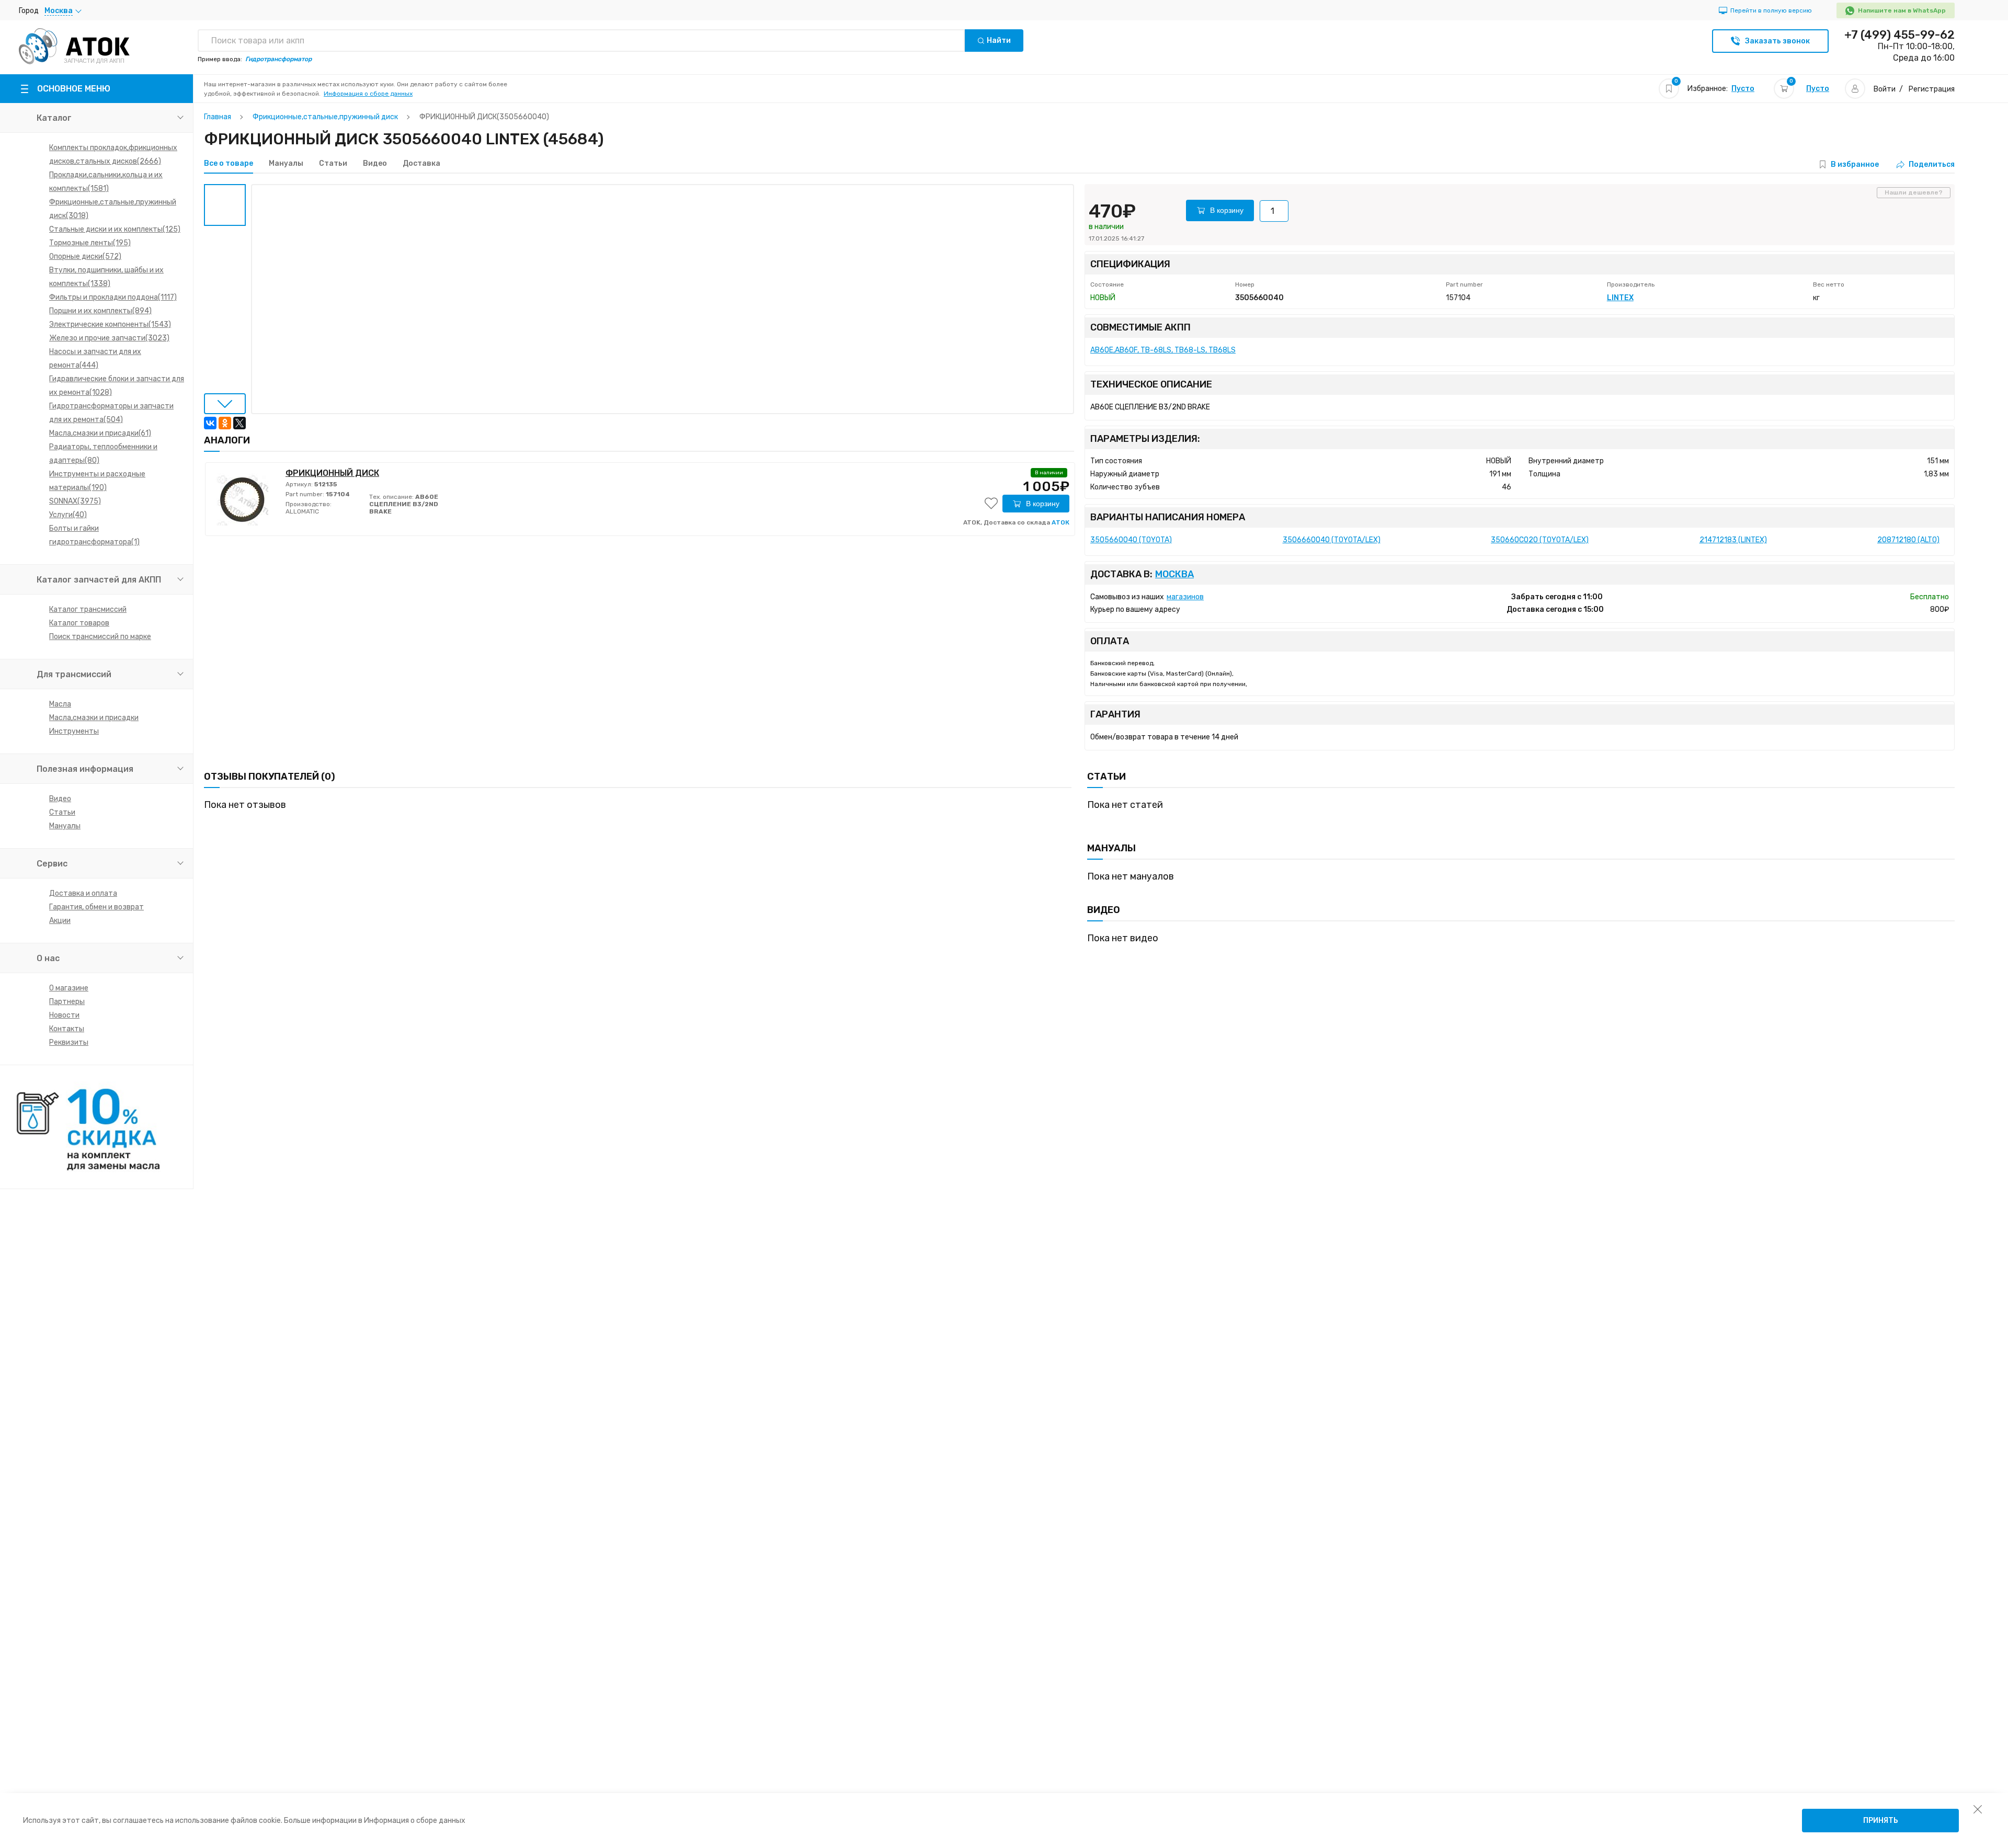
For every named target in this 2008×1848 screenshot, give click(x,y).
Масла (60, 704)
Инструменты (74, 731)
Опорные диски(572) (85, 256)
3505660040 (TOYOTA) (1131, 540)
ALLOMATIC (302, 511)
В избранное (1855, 164)
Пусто (1743, 89)
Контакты (67, 1029)
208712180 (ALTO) (1908, 540)
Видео (60, 799)
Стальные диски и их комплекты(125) (115, 229)
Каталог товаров (79, 623)
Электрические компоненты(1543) (110, 324)
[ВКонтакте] (210, 423)
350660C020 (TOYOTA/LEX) (1540, 540)
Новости (64, 1015)
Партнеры (67, 1002)
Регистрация (1932, 89)
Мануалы (65, 826)
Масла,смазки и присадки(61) (100, 433)
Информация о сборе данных (368, 94)
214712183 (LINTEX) (1733, 540)
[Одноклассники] (225, 423)
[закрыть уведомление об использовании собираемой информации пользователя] (1978, 1809)
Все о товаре (229, 164)
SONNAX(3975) (75, 501)
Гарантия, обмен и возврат (96, 907)
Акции (60, 921)
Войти (1885, 89)
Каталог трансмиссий (88, 609)
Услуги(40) (68, 515)
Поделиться (1932, 164)
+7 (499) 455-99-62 (1899, 35)
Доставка (421, 164)
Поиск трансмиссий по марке (100, 637)
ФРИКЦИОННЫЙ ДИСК (332, 473)
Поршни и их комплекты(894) (100, 311)
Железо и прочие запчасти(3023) (109, 338)
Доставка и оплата (83, 893)
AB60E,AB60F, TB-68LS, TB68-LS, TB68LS (1163, 350)
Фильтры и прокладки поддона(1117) (113, 297)
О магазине (69, 988)
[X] (239, 423)
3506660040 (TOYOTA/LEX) (1332, 540)
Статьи (62, 812)
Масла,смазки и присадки (94, 718)
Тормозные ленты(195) (90, 243)
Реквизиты (69, 1042)
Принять (1881, 1821)
